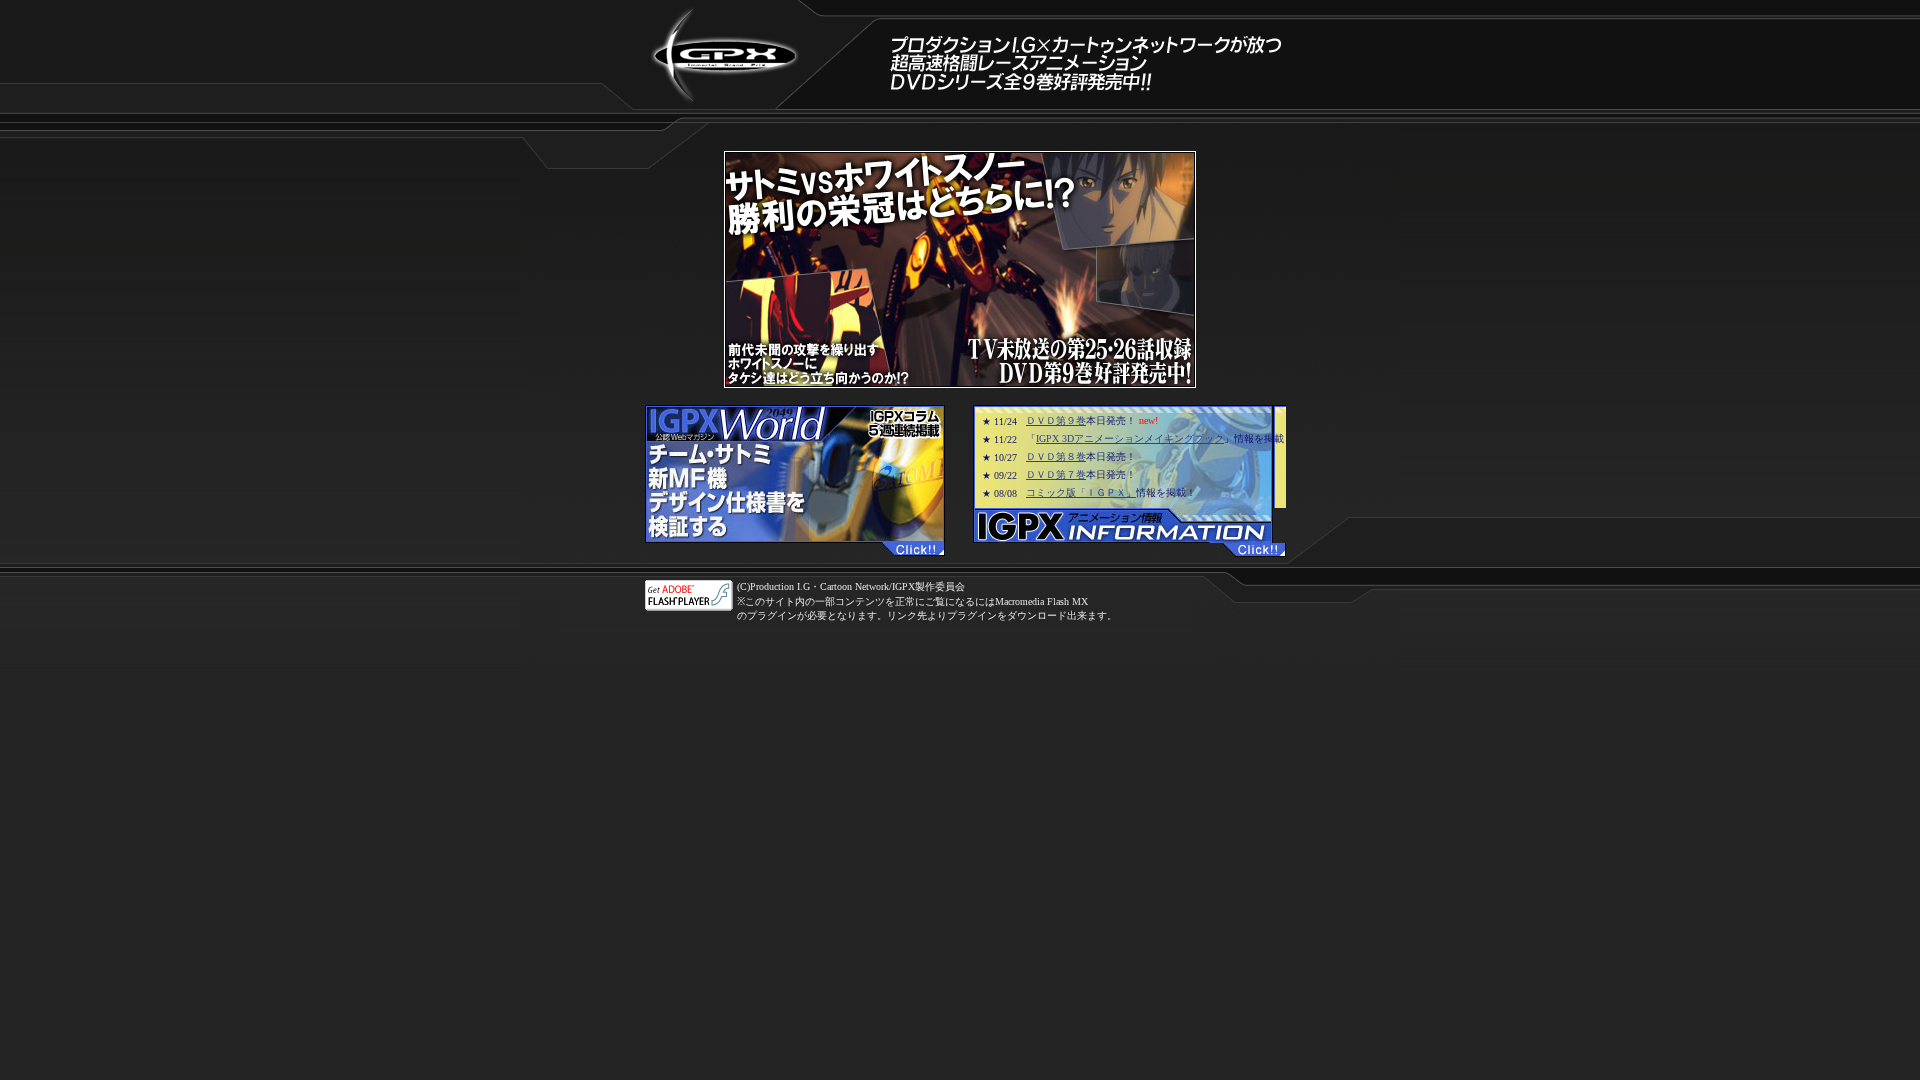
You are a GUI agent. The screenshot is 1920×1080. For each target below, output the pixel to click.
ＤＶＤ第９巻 (1056, 420)
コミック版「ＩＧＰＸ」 (1081, 492)
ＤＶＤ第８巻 (1056, 456)
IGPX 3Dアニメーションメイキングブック (1130, 438)
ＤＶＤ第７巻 (1056, 474)
